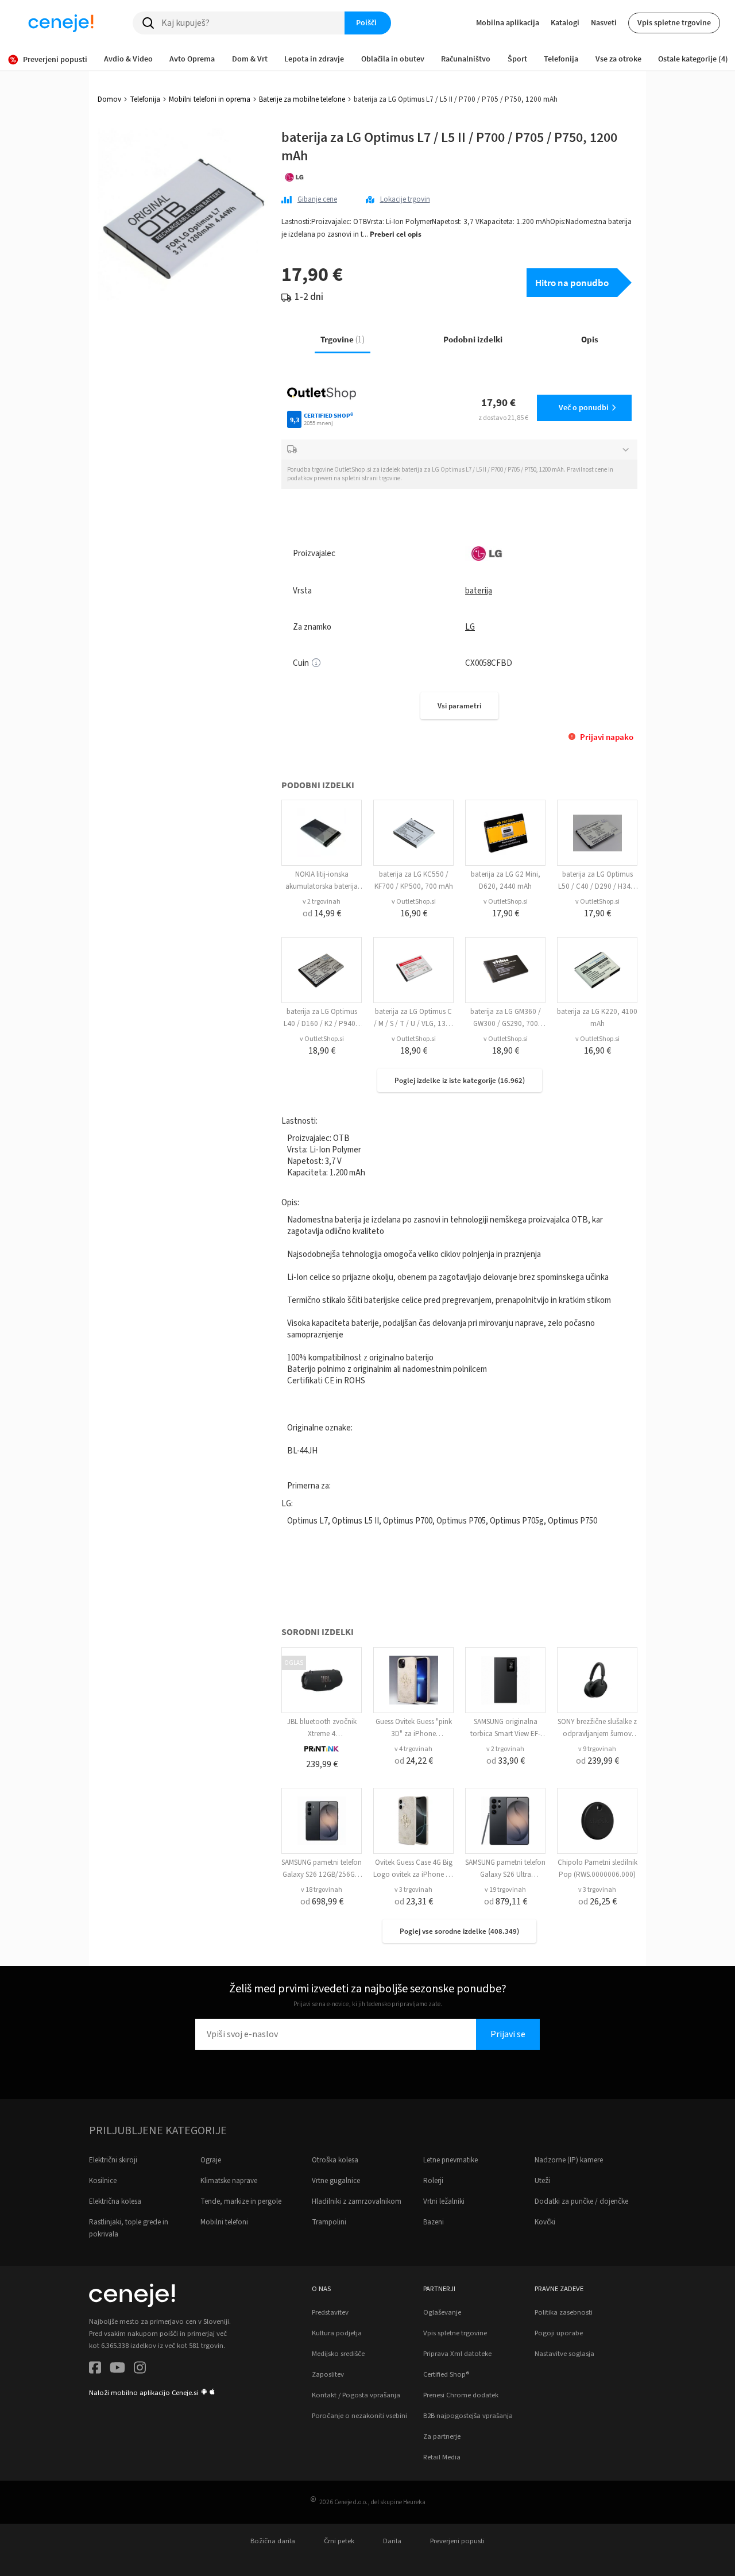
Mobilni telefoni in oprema (210, 99)
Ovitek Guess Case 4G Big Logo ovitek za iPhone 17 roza (413, 1875)
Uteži (542, 2181)
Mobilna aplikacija (508, 22)
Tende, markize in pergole (241, 2201)
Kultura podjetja (337, 2333)
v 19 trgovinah (505, 1890)
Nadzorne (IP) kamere (569, 2160)
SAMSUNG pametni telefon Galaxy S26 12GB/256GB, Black (322, 1875)
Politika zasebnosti (564, 2312)
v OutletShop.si (414, 902)
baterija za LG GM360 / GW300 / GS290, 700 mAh (506, 1024)
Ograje (211, 2160)
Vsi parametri (459, 706)
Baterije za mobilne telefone (302, 99)
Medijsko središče (338, 2354)
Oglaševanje (442, 2312)
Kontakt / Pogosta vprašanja (356, 2395)
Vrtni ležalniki (444, 2201)
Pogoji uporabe (559, 2333)
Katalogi (565, 22)
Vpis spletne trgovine (674, 22)
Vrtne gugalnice (336, 2181)
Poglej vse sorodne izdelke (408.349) (459, 1931)
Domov (109, 99)
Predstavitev (330, 2312)
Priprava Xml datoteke (457, 2354)
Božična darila (273, 2541)
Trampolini (329, 2222)
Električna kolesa (115, 2201)
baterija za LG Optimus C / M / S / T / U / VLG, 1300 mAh (414, 1024)
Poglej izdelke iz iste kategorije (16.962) (460, 1080)
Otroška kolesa (335, 2160)
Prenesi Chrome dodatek (461, 2395)
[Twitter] (117, 2369)
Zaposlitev (328, 2374)
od (322, 913)
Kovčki (545, 2222)
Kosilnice (103, 2181)
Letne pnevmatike (450, 2160)
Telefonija (145, 99)
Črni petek (339, 2541)
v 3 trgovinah (413, 1890)
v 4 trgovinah (413, 1749)
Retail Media (442, 2457)
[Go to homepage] (61, 23)
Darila (392, 2541)
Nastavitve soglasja (564, 2354)
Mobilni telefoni (224, 2222)
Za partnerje (442, 2436)
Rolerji (433, 2181)
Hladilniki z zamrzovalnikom (357, 2201)
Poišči (366, 22)
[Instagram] (140, 2369)
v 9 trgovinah (597, 1749)
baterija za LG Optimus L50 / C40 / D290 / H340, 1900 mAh (597, 886)
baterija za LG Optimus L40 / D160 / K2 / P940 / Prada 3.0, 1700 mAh (322, 1024)
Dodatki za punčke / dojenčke (581, 2201)
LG (470, 627)
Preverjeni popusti (457, 2541)
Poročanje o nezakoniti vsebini (359, 2416)
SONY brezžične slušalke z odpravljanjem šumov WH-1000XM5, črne (597, 1734)
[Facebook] (95, 2369)
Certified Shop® (446, 2374)
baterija (479, 591)
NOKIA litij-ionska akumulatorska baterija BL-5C (322, 886)
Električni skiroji (113, 2160)
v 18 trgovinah (322, 1890)
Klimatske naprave (229, 2181)
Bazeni (434, 2222)
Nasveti (604, 22)
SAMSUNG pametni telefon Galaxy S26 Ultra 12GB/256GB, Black (505, 1875)
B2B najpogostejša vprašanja (468, 2416)
